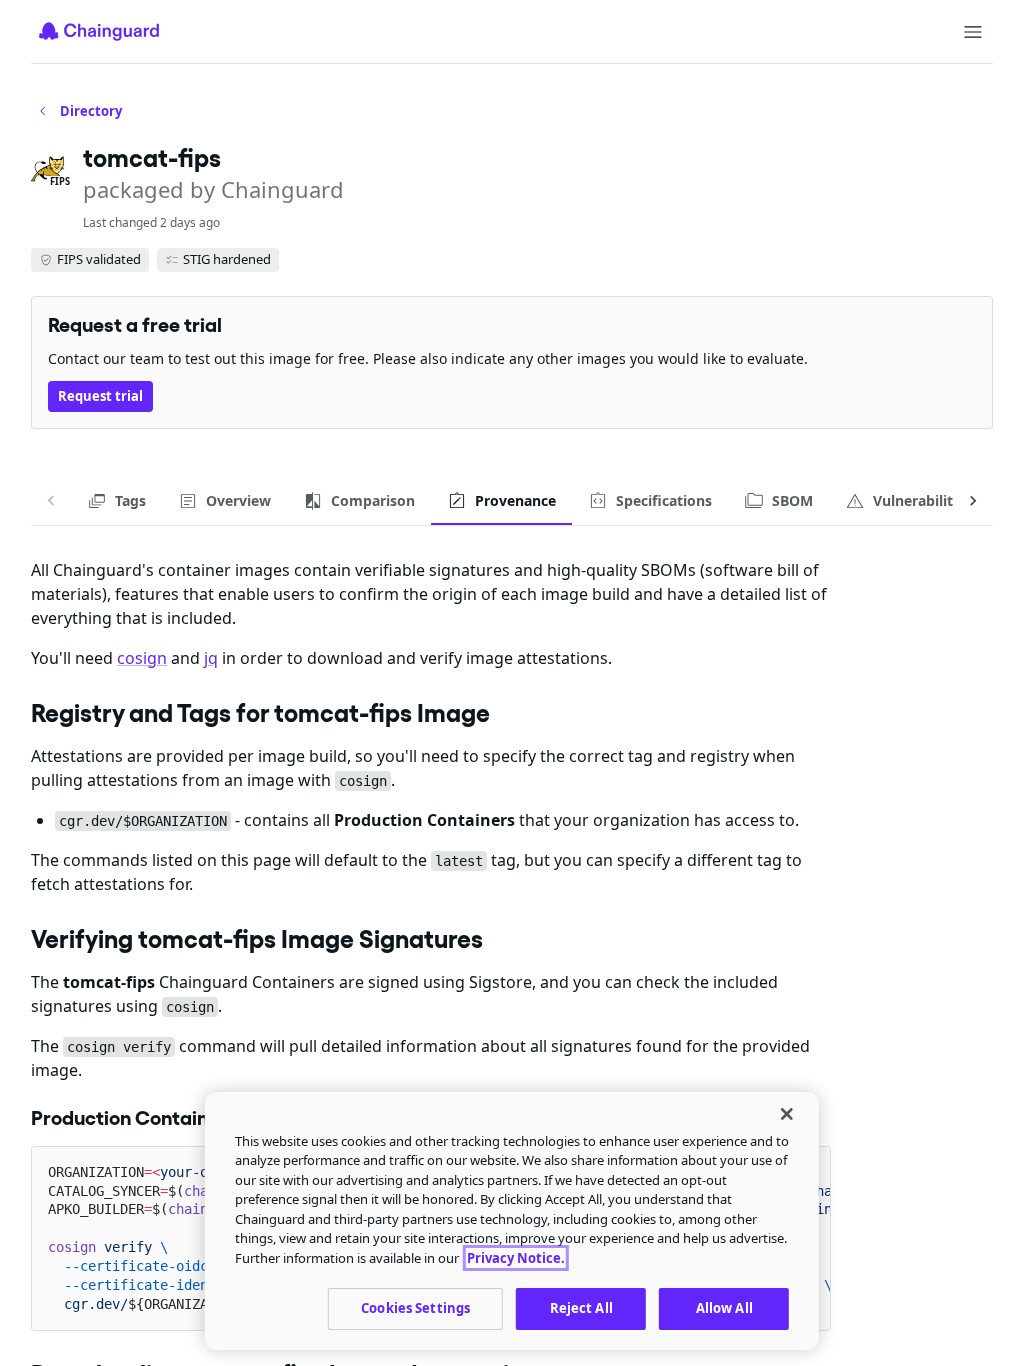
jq (211, 658)
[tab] (116, 501)
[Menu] (973, 32)
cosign (142, 658)
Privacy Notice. (516, 1258)
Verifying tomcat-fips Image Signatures (257, 939)
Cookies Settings (415, 1308)
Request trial (100, 396)
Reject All (581, 1308)
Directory (91, 111)
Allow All (724, 1308)
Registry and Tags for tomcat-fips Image (260, 713)
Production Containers (134, 1118)
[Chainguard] (99, 31)
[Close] (787, 1114)
